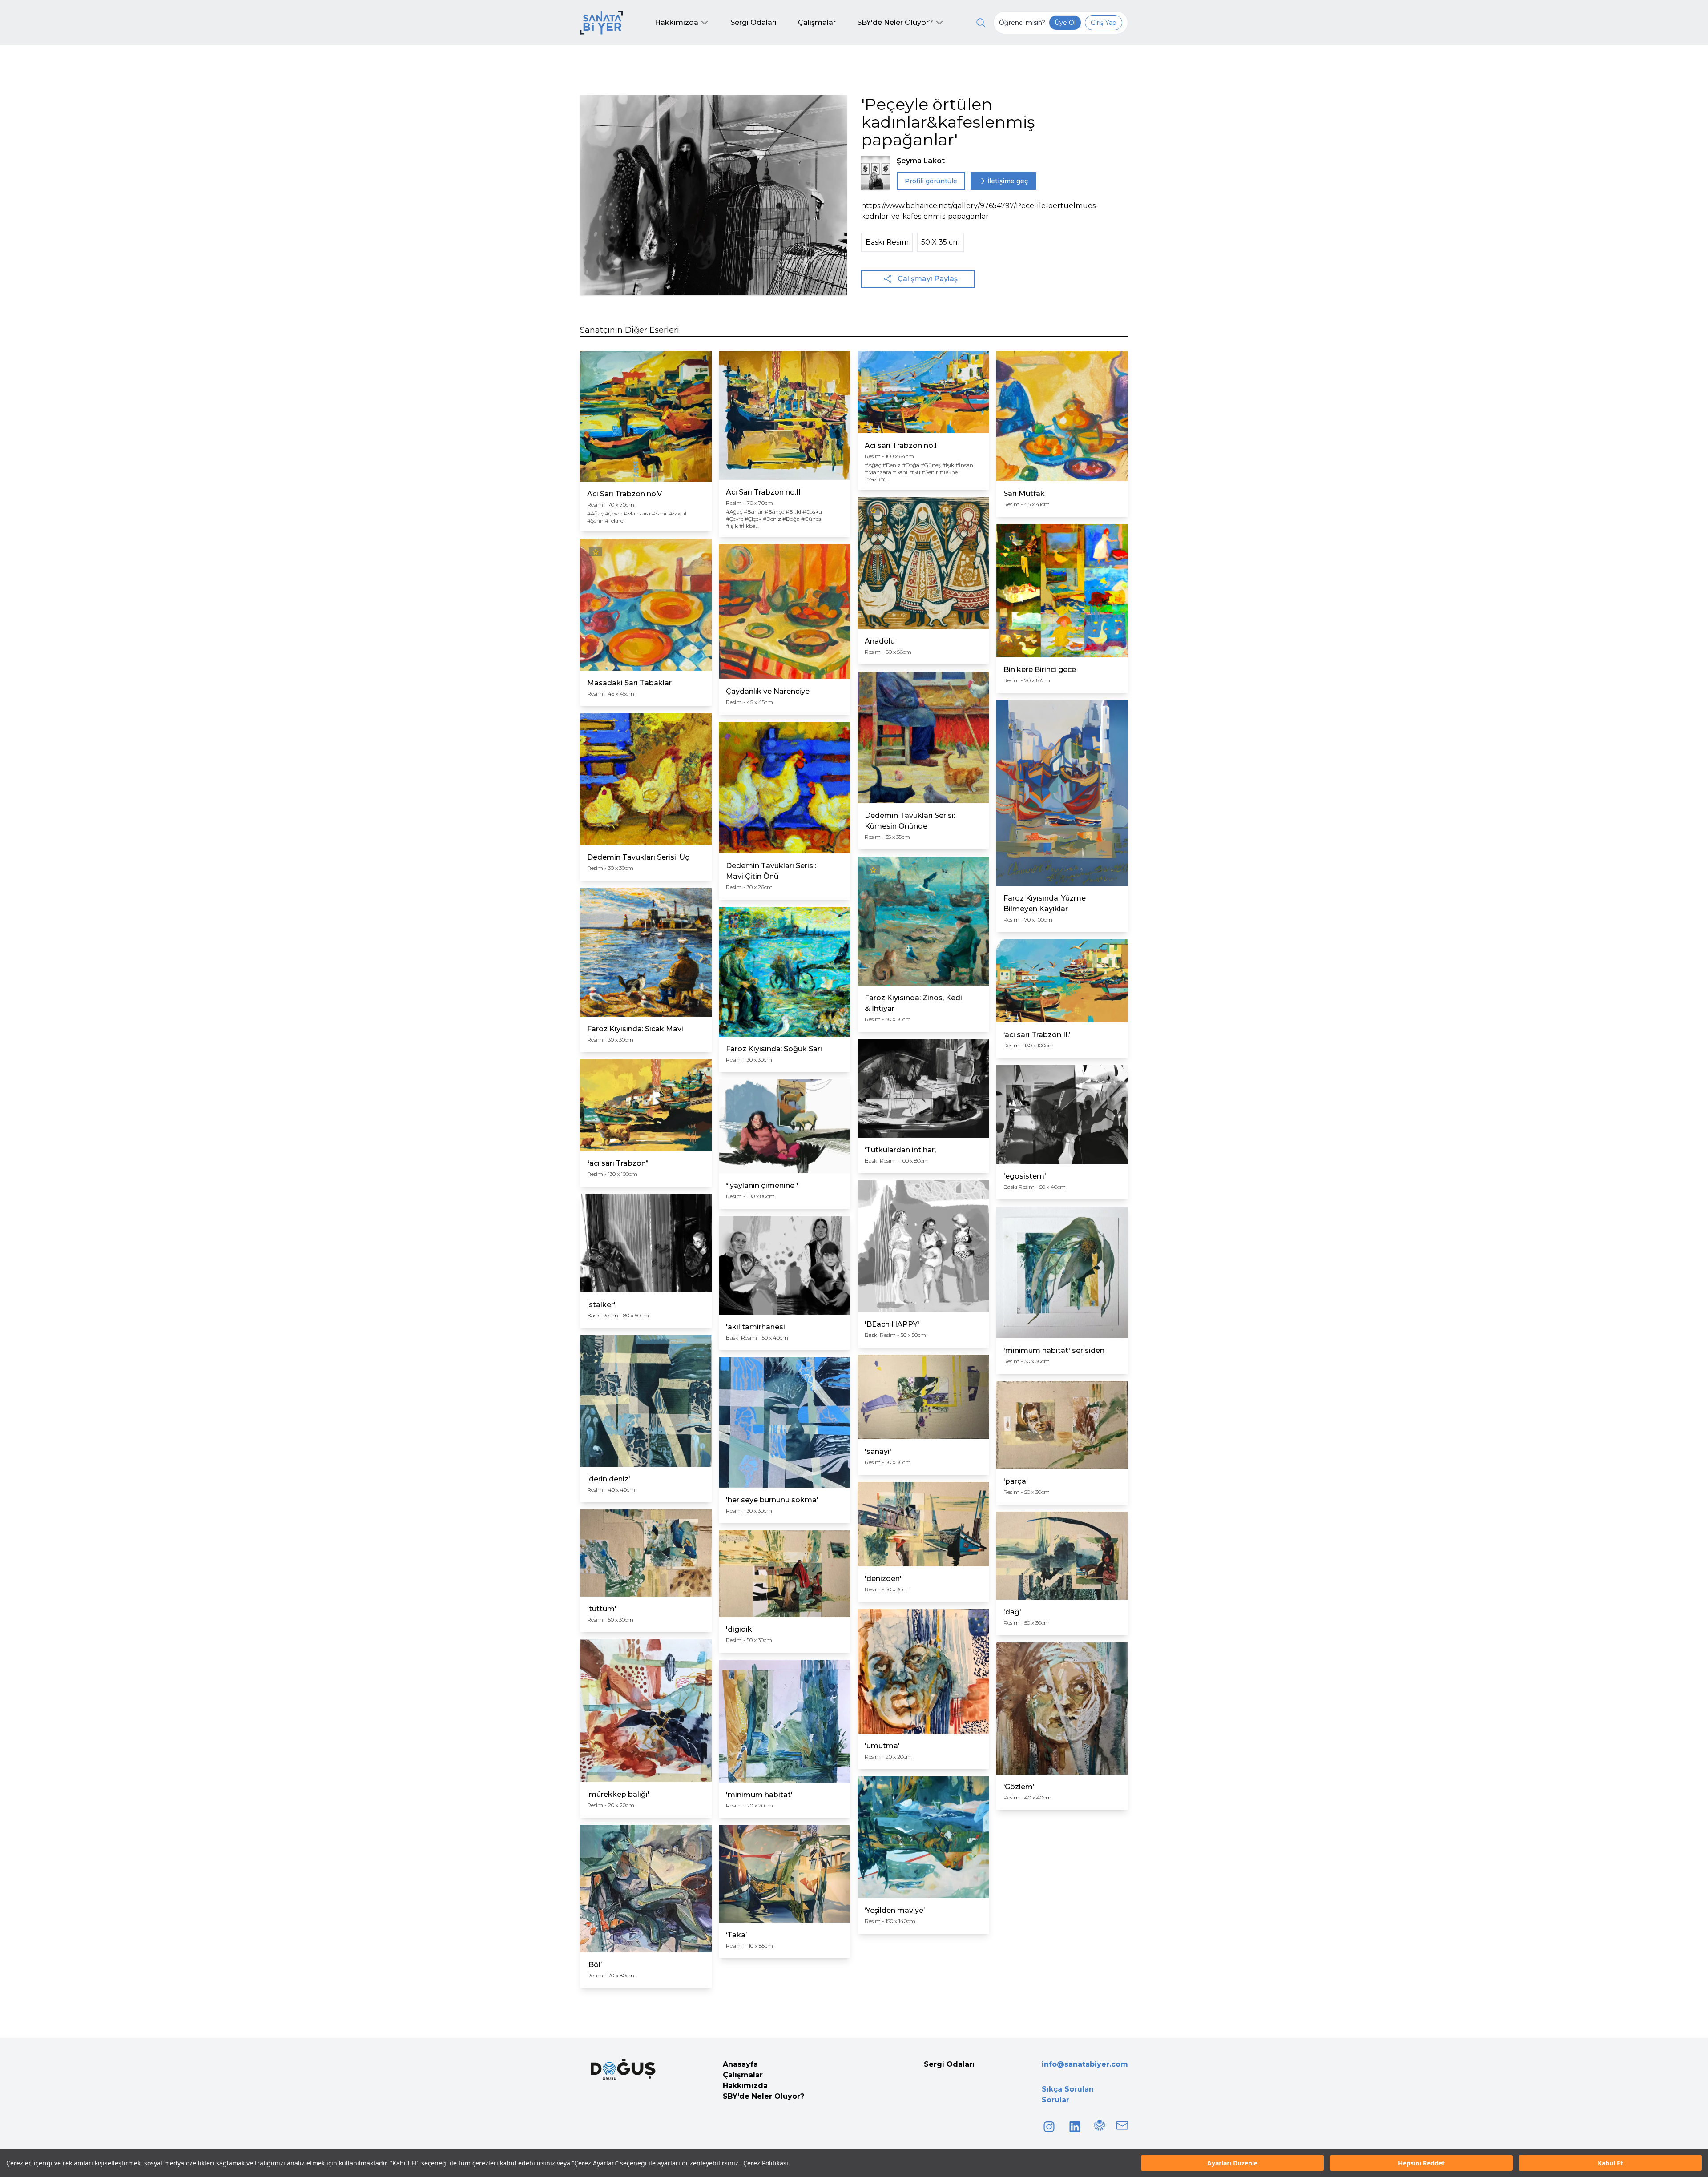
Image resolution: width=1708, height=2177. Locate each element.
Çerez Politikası (766, 2163)
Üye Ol (1065, 23)
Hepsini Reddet (1421, 2163)
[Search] (981, 23)
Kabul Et (1610, 2163)
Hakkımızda (745, 2086)
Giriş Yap (1104, 23)
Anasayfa (740, 2064)
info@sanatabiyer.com (1085, 2064)
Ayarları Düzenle (1232, 2163)
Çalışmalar (743, 2075)
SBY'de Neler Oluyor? (763, 2096)
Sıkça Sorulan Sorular (1068, 2095)
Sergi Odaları (949, 2064)
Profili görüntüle (931, 181)
